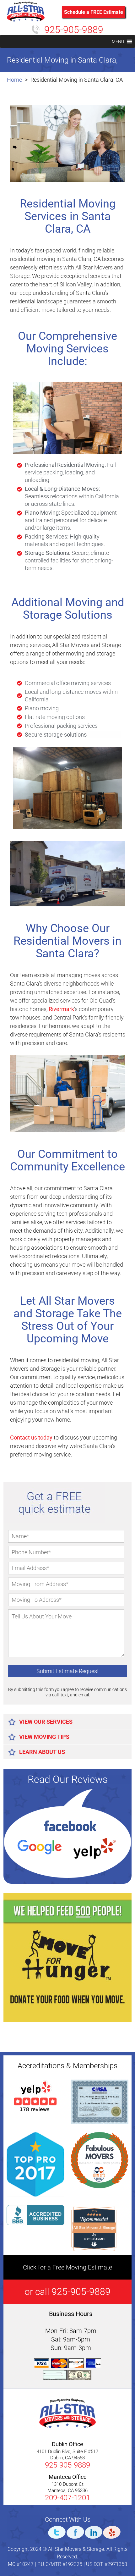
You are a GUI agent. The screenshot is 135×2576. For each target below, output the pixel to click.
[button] (118, 41)
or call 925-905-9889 (67, 2292)
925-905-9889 (74, 30)
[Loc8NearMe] (94, 2239)
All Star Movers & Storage (94, 2227)
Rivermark (61, 1009)
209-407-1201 (67, 2498)
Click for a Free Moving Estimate (67, 2267)
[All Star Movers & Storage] (26, 20)
